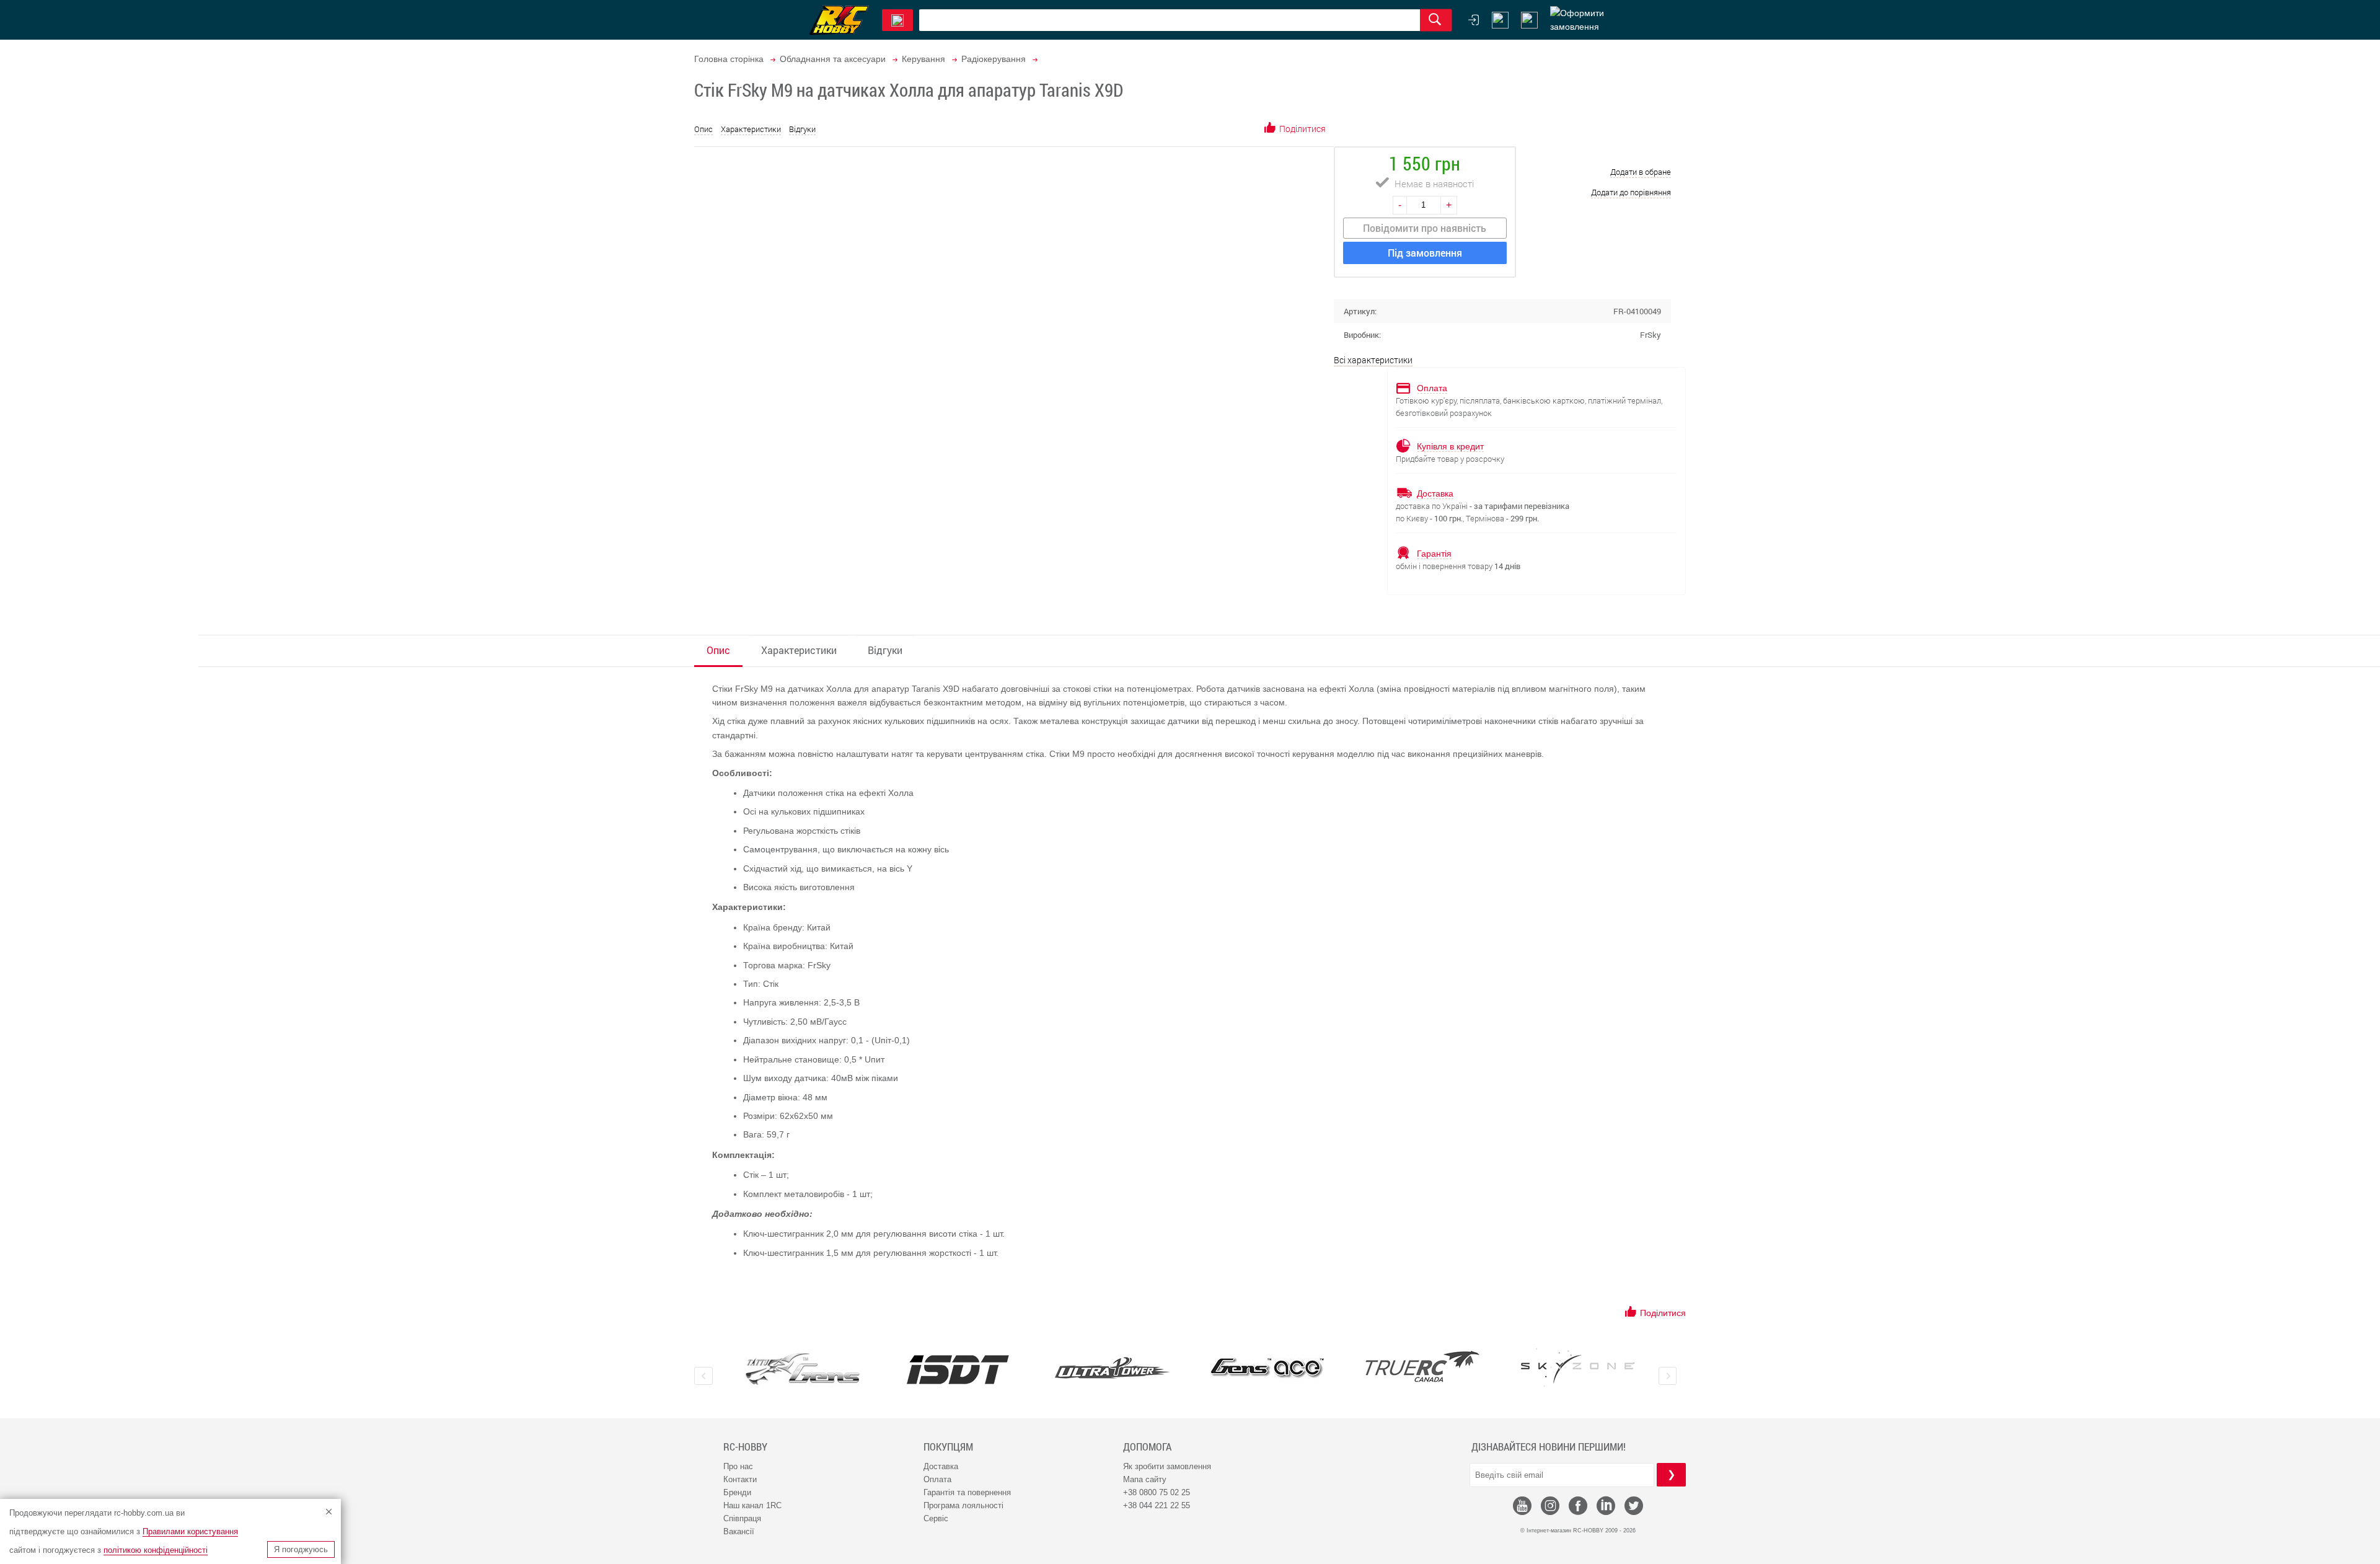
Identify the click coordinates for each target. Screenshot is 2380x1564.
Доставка (941, 1466)
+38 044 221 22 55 (1157, 1505)
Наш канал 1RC (752, 1505)
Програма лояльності (963, 1505)
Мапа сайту (1145, 1479)
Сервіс (936, 1518)
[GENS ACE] (1267, 1369)
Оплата (937, 1479)
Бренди (737, 1492)
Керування (923, 59)
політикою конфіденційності (156, 1550)
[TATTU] (803, 1369)
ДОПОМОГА (1147, 1447)
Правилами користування (190, 1531)
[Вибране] (1529, 20)
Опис (703, 129)
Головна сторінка (729, 59)
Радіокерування (994, 59)
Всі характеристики (1373, 360)
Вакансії (739, 1531)
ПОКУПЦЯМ (948, 1447)
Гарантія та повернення (967, 1492)
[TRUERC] (1422, 1367)
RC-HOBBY (745, 1447)
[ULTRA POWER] (1113, 1369)
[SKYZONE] (1577, 1367)
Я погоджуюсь (301, 1549)
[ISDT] (958, 1369)
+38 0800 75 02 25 (1157, 1492)
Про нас (738, 1466)
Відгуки (802, 129)
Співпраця (742, 1518)
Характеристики (751, 129)
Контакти (740, 1479)
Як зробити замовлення (1167, 1466)
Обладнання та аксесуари (833, 59)
